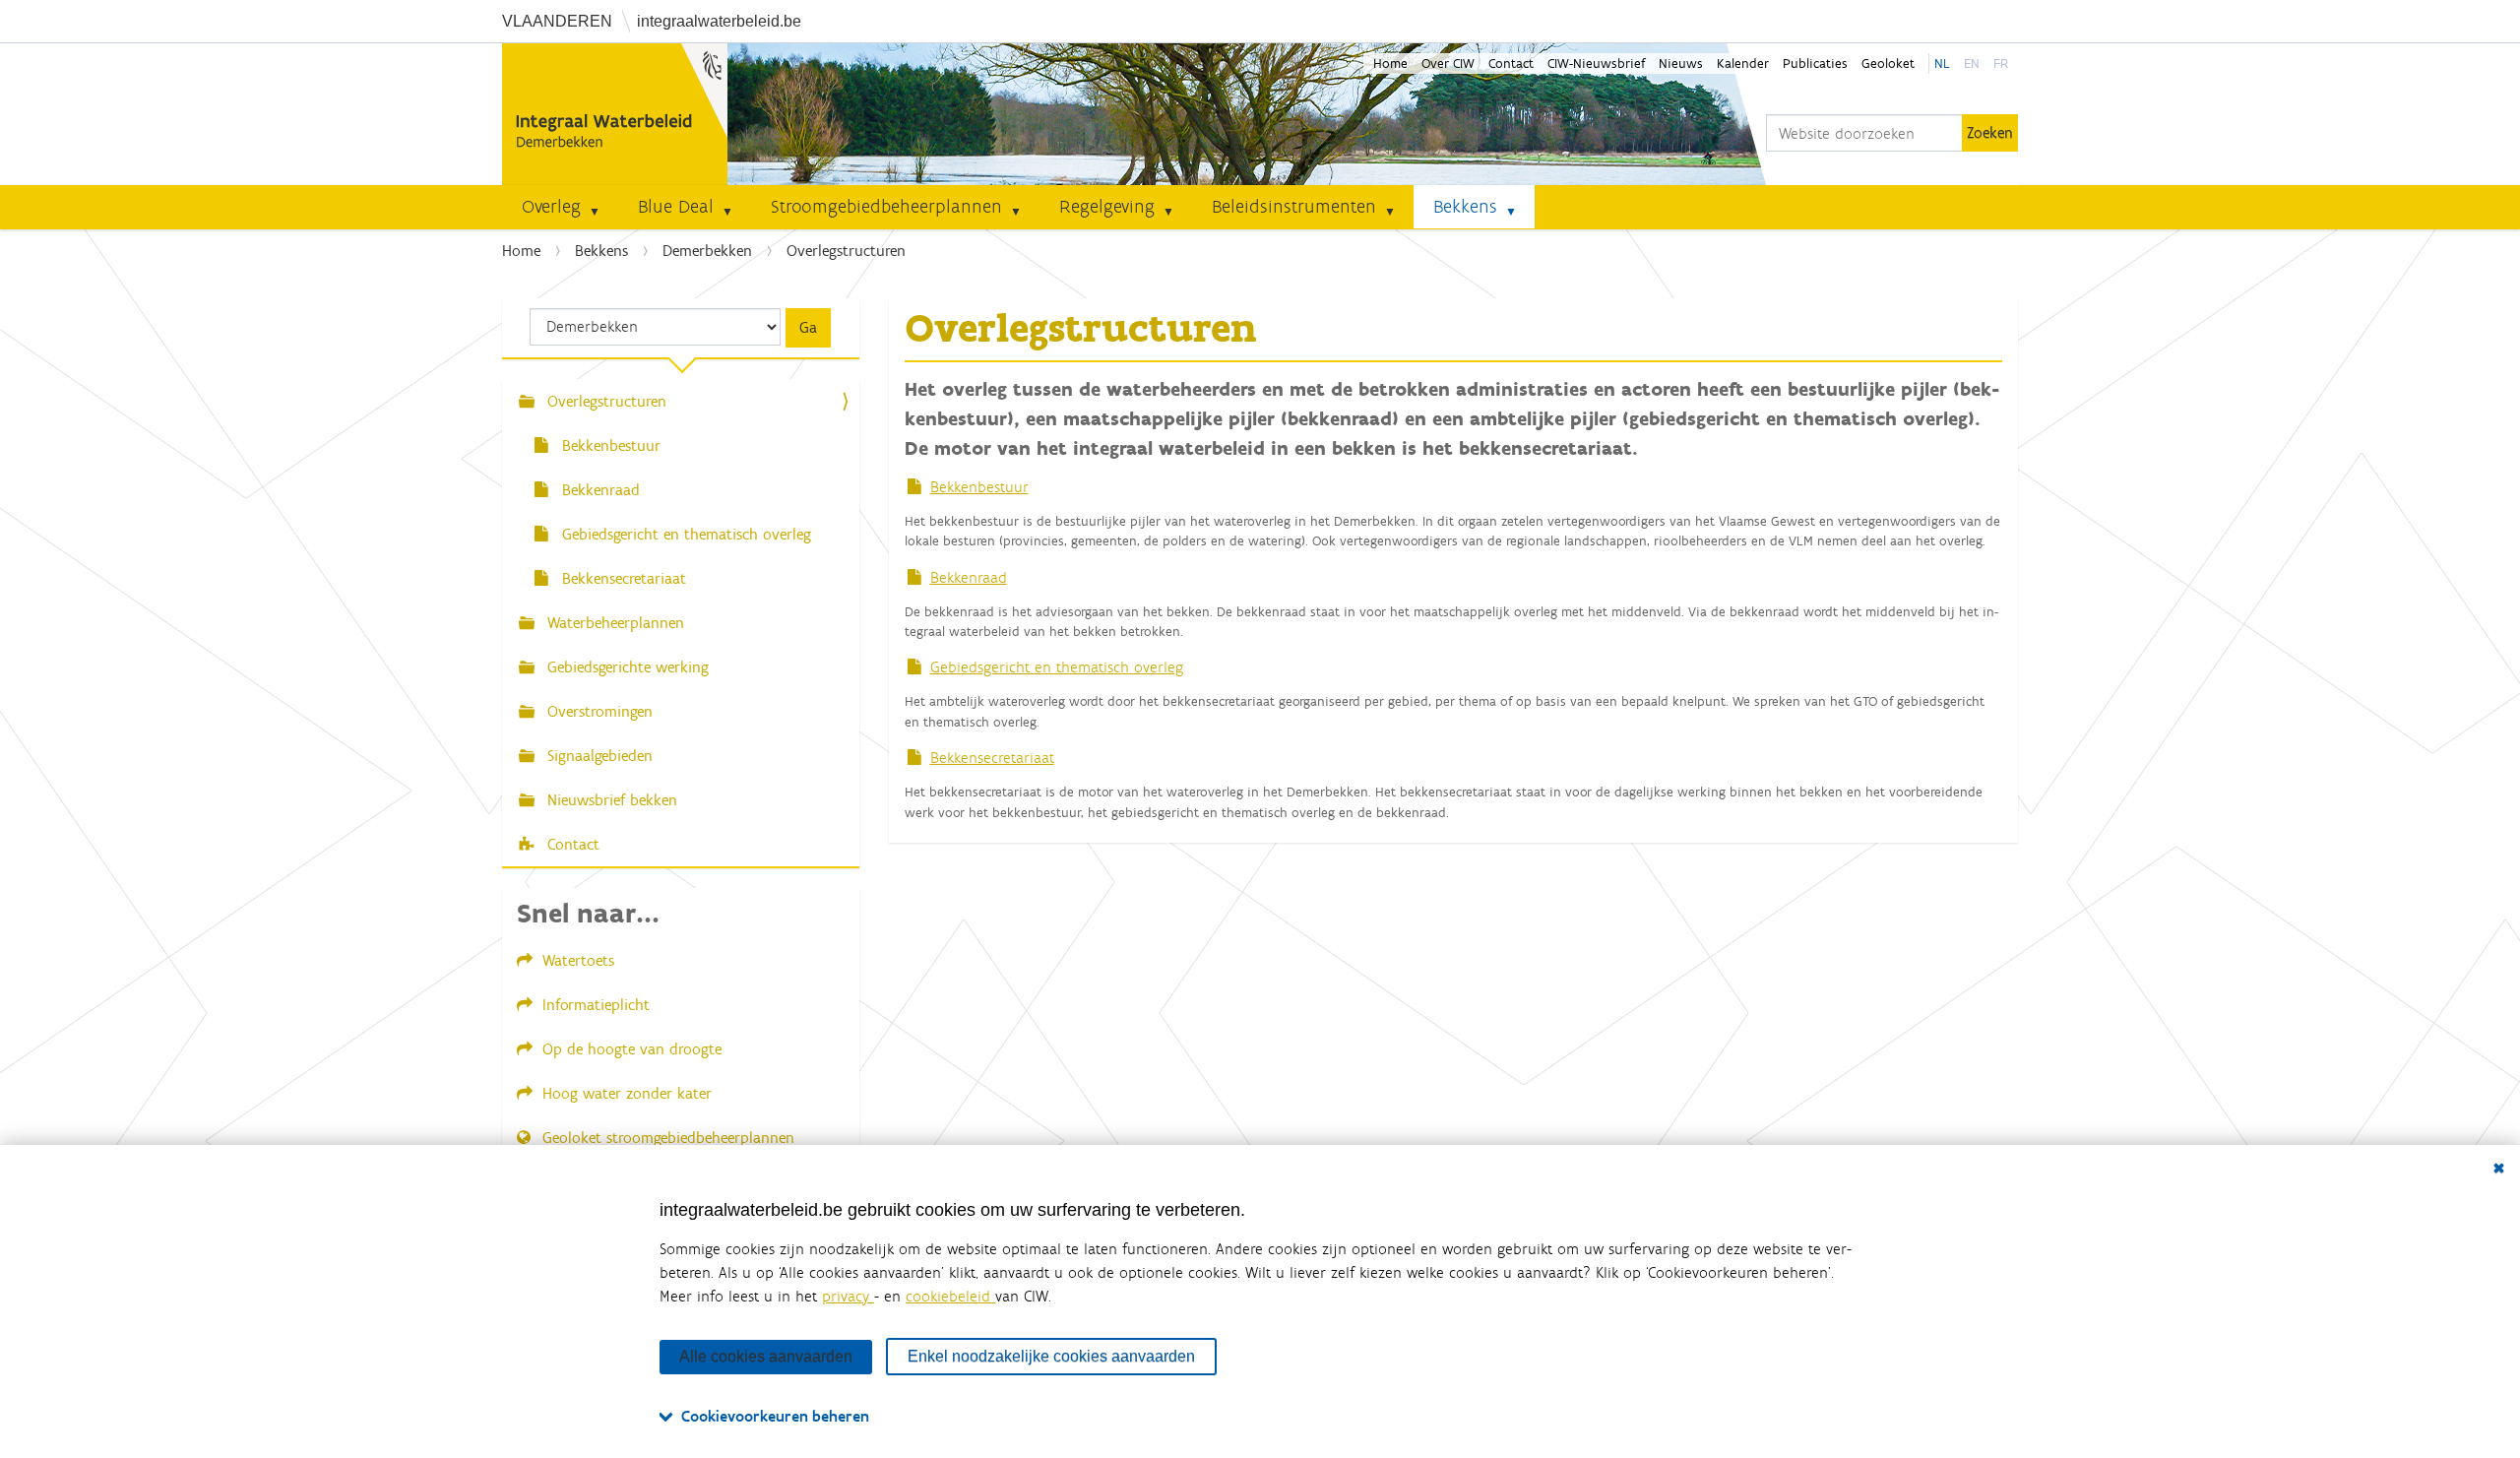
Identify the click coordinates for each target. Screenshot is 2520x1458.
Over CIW (1448, 63)
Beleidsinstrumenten (1294, 206)
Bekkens (1465, 206)
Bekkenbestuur (979, 487)
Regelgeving (1107, 206)
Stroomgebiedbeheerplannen (886, 206)
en (1972, 63)
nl (1942, 63)
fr (2001, 63)
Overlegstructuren (604, 401)
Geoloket (1888, 63)
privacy (848, 1296)
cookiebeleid (950, 1296)
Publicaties (1815, 63)
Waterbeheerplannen (613, 623)
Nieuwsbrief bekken (610, 800)
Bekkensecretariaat (992, 758)
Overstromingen (598, 711)
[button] (602, 207)
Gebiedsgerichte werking (626, 667)
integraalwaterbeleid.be (719, 21)
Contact (1511, 63)
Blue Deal (676, 206)
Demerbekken (707, 251)
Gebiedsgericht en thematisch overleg (1057, 667)
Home (1390, 63)
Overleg (551, 206)
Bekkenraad (969, 577)
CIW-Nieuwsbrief (1596, 63)
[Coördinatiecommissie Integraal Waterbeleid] (615, 114)
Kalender (1743, 63)
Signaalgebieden (598, 756)
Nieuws (1681, 63)
